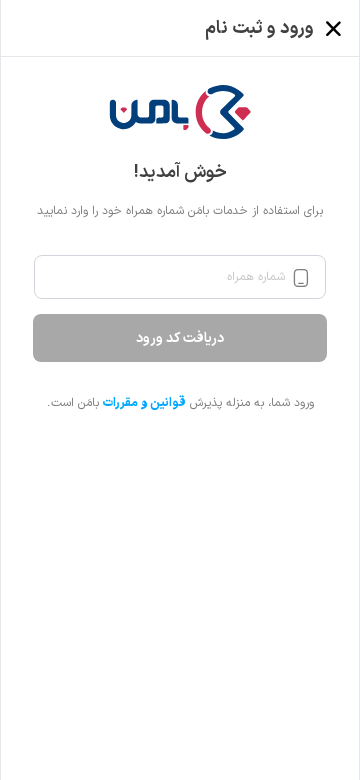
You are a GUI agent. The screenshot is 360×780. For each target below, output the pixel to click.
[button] (180, 112)
